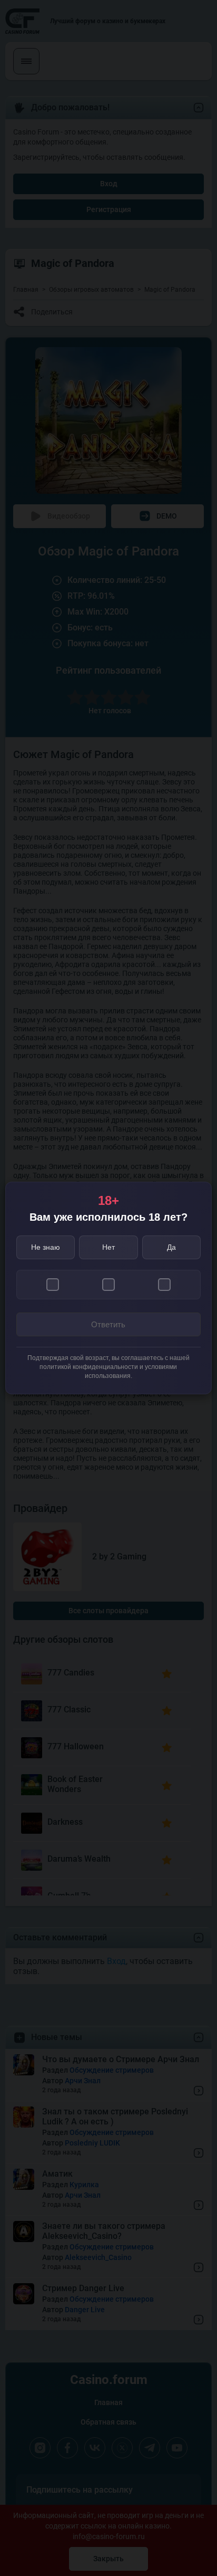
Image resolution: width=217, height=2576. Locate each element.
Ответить (108, 1324)
